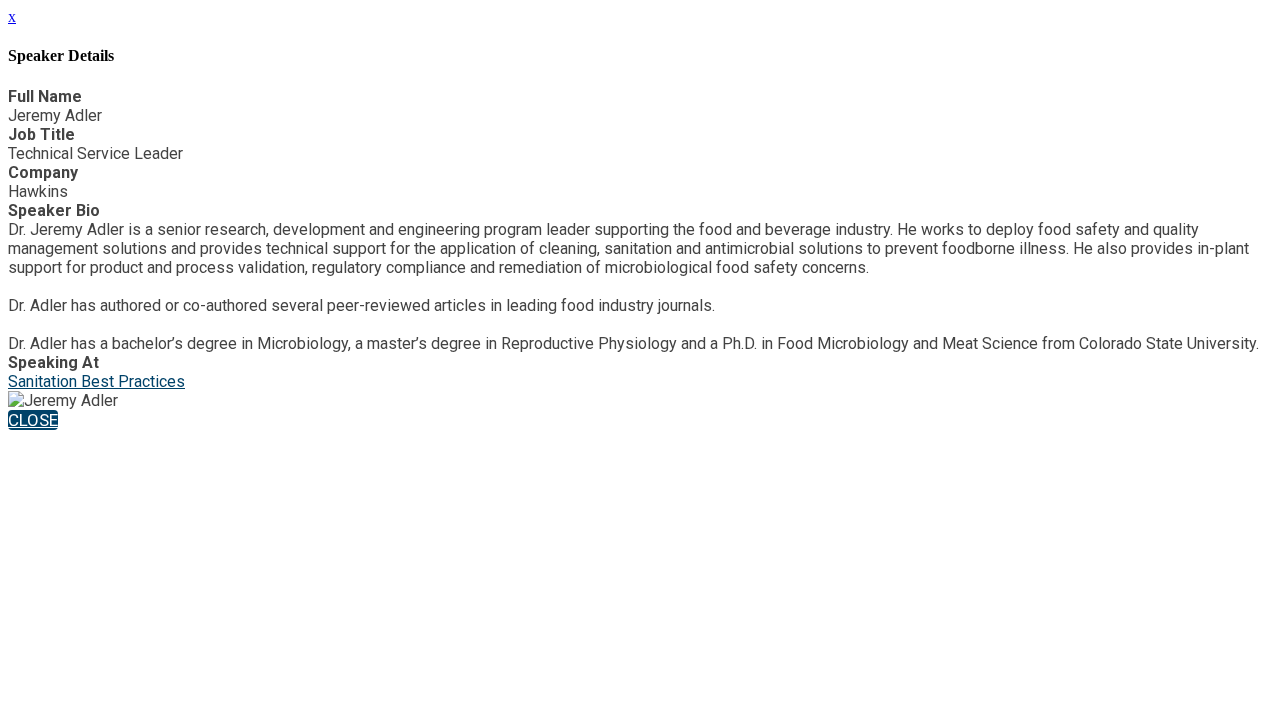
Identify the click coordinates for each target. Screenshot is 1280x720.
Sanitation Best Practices (96, 381)
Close (33, 420)
